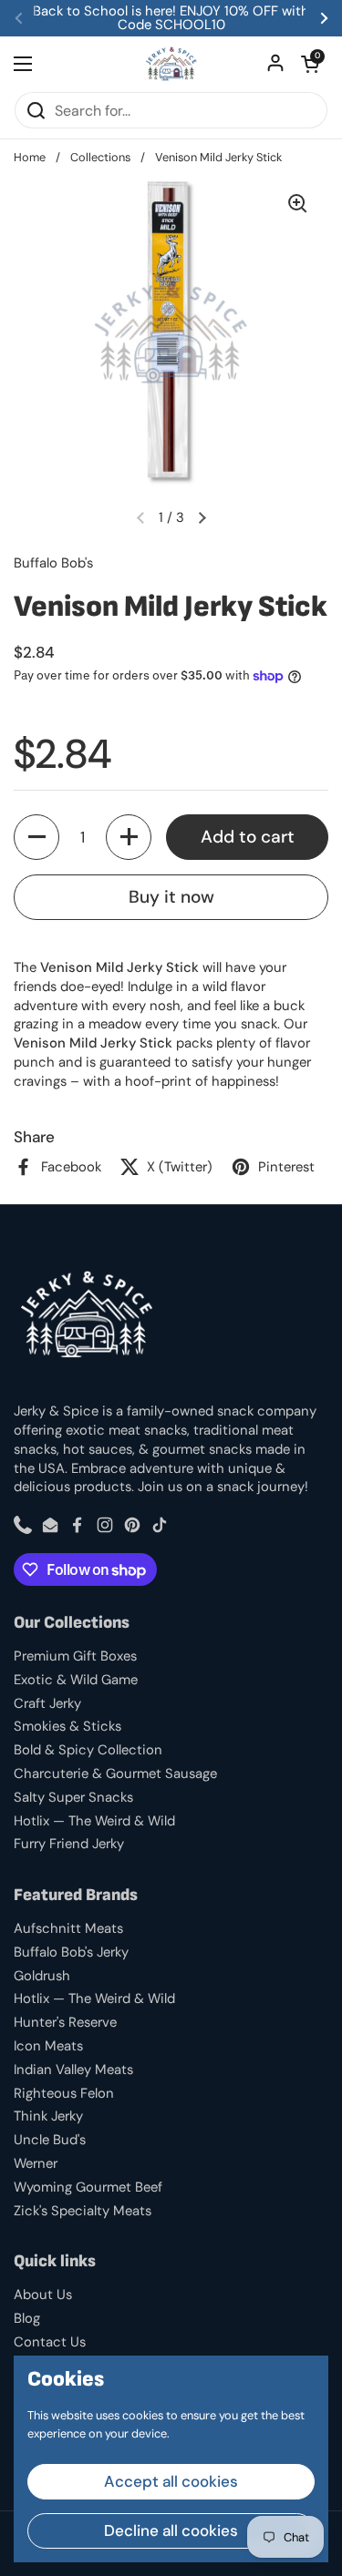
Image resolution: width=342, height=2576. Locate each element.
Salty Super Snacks (73, 1797)
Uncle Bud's (50, 2140)
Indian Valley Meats (73, 2070)
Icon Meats (48, 2046)
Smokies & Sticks (67, 1726)
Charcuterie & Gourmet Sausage (115, 1774)
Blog (27, 2318)
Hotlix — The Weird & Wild (94, 1821)
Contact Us (50, 2342)
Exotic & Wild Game (76, 1680)
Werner (36, 2163)
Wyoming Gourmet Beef (88, 2187)
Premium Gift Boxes (75, 1656)
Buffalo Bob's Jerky (71, 1952)
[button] (310, 64)
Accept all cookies (171, 2481)
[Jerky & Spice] (171, 64)
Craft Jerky (47, 1703)
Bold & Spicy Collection (88, 1750)
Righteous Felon (64, 2093)
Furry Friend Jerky (69, 1844)
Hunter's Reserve (65, 2022)
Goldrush (42, 1976)
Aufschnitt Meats (68, 1928)
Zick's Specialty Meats (83, 2211)
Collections (100, 157)
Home (30, 157)
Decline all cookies (171, 2530)
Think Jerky (48, 2116)
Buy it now (171, 897)
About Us (43, 2295)
